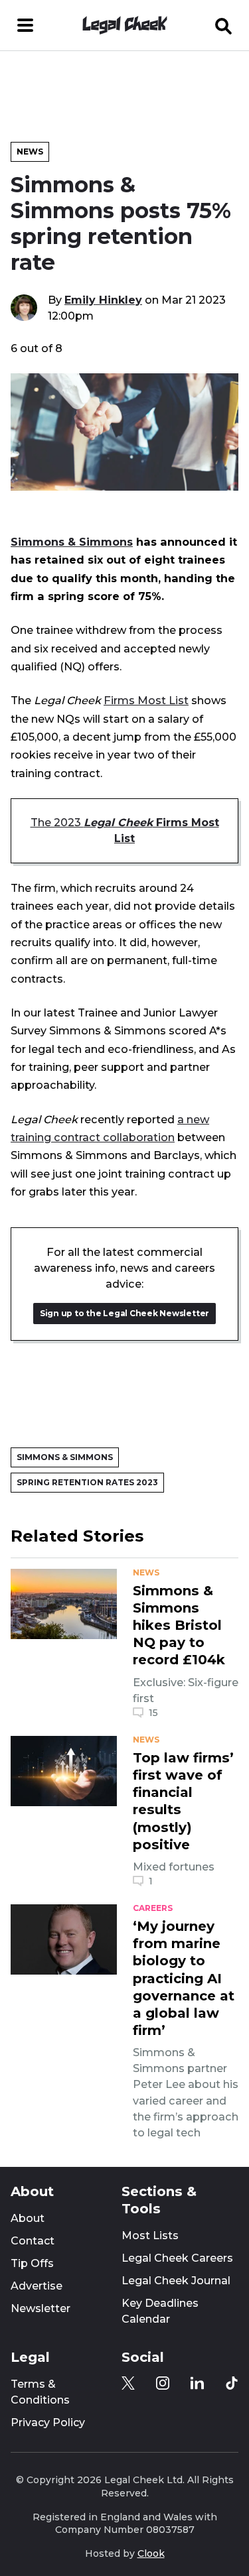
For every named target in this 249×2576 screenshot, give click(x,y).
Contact (33, 2241)
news (146, 1573)
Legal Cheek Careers (177, 2258)
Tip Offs (32, 2263)
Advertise (37, 2286)
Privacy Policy (48, 2423)
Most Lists (150, 2236)
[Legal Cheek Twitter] (128, 2383)
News (30, 152)
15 (153, 1713)
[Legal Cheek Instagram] (163, 2383)
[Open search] (224, 25)
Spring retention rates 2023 (87, 1482)
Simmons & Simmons (72, 542)
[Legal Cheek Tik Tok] (232, 2383)
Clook (151, 2553)
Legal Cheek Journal (176, 2281)
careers (153, 1908)
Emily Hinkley (103, 300)
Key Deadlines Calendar (160, 2311)
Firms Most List (146, 700)
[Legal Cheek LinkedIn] (197, 2383)
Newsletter (41, 2308)
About (28, 2218)
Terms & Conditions (40, 2392)
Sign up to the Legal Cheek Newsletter (124, 1313)
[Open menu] (25, 25)
